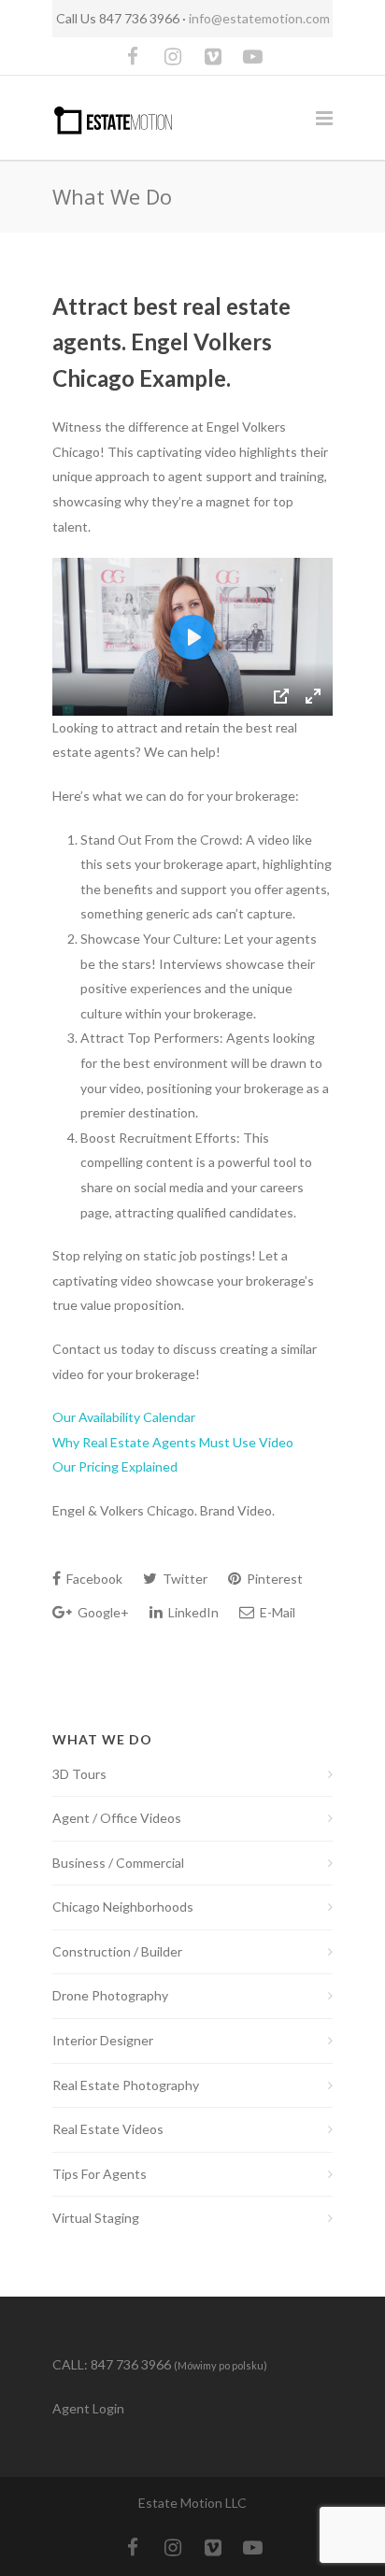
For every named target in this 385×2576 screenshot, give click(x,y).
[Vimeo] (213, 56)
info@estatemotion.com (259, 18)
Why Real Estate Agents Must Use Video (173, 1442)
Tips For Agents (100, 2174)
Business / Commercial (118, 1863)
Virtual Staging (96, 2218)
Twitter (184, 1579)
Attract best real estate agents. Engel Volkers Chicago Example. (171, 342)
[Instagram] (173, 56)
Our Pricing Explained (115, 1466)
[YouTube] (253, 56)
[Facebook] (133, 56)
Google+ (102, 1612)
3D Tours (79, 1774)
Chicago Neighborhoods (123, 1907)
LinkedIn (192, 1612)
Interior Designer (103, 2040)
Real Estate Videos (108, 2129)
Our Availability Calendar (124, 1417)
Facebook (93, 1579)
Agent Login (88, 2408)
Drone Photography (110, 1995)
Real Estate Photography (126, 2085)
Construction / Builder (117, 1951)
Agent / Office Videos (117, 1818)
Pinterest (273, 1579)
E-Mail (276, 1612)
